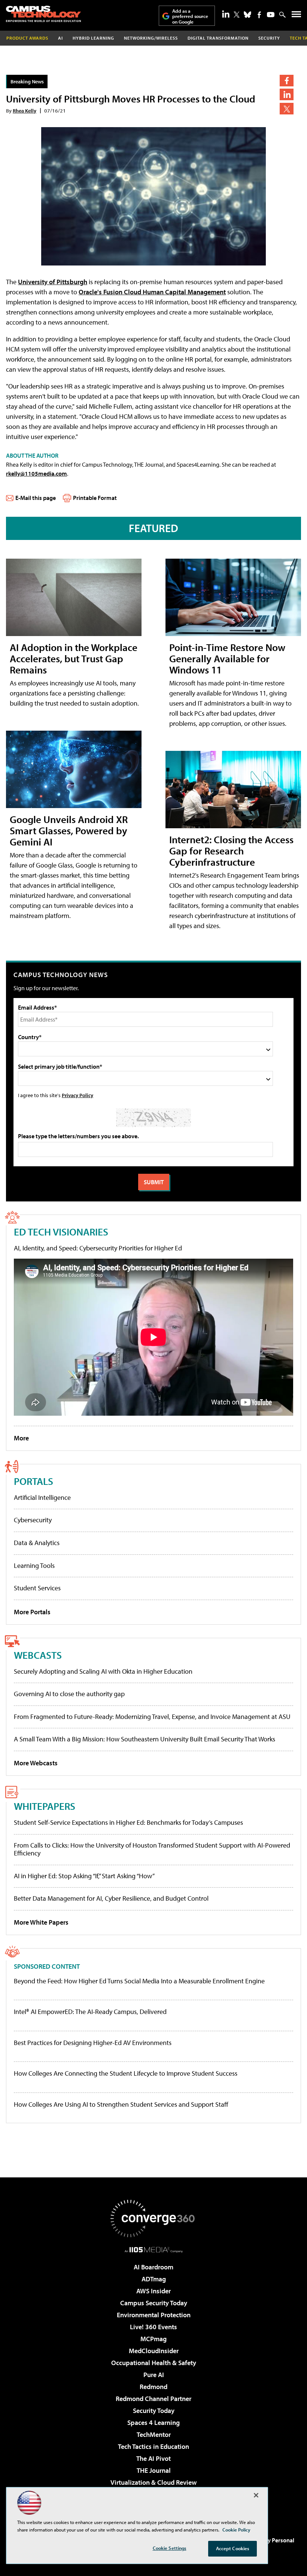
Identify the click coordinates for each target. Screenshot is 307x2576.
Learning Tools (34, 1565)
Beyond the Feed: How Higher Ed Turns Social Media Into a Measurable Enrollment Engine (139, 1981)
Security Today (154, 2411)
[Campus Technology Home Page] (43, 14)
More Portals (32, 1612)
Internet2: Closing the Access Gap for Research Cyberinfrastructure (231, 851)
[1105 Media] (154, 2250)
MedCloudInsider (154, 2351)
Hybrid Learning (93, 38)
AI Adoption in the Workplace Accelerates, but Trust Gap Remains (74, 658)
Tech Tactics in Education (153, 2446)
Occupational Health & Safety (154, 2363)
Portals (34, 1481)
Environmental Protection (154, 2315)
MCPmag (153, 2339)
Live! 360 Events (153, 2327)
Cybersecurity (33, 1520)
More (21, 1438)
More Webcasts (36, 1763)
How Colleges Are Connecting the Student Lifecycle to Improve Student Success (126, 2073)
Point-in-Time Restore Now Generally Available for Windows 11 (227, 658)
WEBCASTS (38, 1655)
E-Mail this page (36, 498)
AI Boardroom (153, 2267)
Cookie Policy (236, 2530)
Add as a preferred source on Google (190, 16)
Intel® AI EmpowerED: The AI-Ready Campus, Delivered (90, 2012)
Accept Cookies (233, 2548)
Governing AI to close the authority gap (69, 1694)
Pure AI (154, 2375)
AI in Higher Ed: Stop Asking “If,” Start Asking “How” (84, 1876)
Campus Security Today (154, 2303)
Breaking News (27, 81)
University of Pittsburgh (53, 282)
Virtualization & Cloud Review (153, 2482)
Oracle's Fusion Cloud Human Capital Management (152, 292)
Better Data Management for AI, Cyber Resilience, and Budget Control (111, 1898)
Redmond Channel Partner (153, 2399)
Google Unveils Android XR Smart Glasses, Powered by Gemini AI (69, 830)
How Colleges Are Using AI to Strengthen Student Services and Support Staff (121, 2104)
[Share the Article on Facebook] (287, 81)
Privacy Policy (77, 1095)
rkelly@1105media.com (37, 473)
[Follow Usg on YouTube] (271, 15)
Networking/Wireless (151, 38)
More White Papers (41, 1922)
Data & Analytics (37, 1543)
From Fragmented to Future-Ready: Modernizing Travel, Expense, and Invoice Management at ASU (152, 1717)
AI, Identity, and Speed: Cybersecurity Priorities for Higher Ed (98, 1248)
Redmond (153, 2387)
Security (269, 38)
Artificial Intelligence (42, 1497)
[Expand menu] (296, 16)
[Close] (256, 2495)
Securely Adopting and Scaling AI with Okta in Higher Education (103, 1671)
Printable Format (95, 498)
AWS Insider (153, 2291)
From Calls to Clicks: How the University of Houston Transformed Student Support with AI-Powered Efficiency (152, 1849)
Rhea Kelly (25, 110)
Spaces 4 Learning (153, 2423)
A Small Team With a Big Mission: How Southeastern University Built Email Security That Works (145, 1739)
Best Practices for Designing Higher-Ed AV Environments (93, 2043)
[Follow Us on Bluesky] (247, 15)
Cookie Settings (170, 2548)
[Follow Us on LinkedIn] (226, 14)
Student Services (37, 1588)
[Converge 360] (153, 2219)
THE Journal (154, 2470)
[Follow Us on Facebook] (259, 15)
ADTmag (154, 2279)
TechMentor (154, 2434)
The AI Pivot (153, 2458)
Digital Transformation (218, 38)
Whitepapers (45, 1806)
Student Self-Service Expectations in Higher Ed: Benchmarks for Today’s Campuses (128, 1822)
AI (60, 38)
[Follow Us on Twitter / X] (237, 15)
